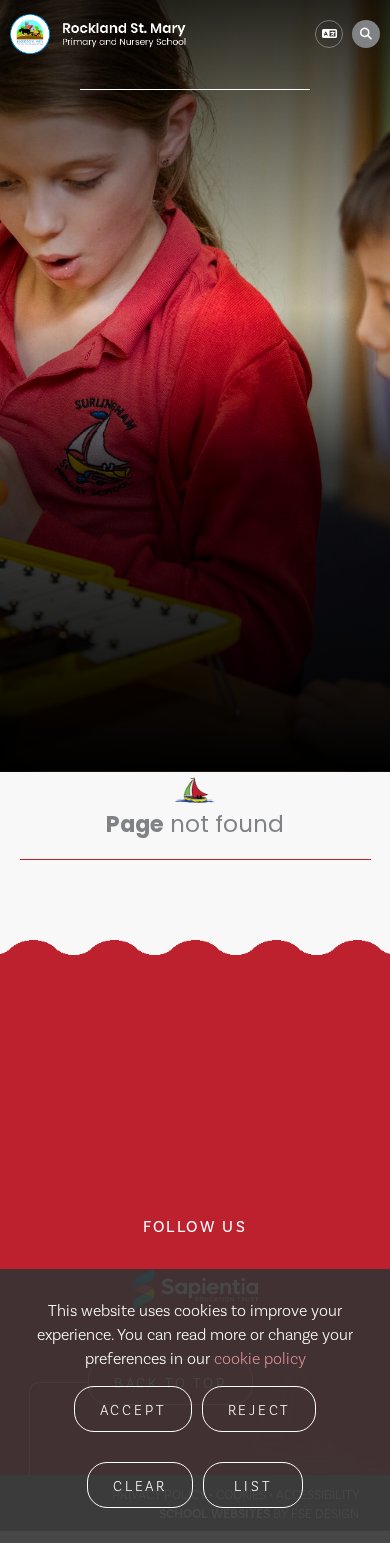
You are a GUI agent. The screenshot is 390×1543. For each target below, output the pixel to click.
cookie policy (260, 1358)
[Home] (98, 34)
